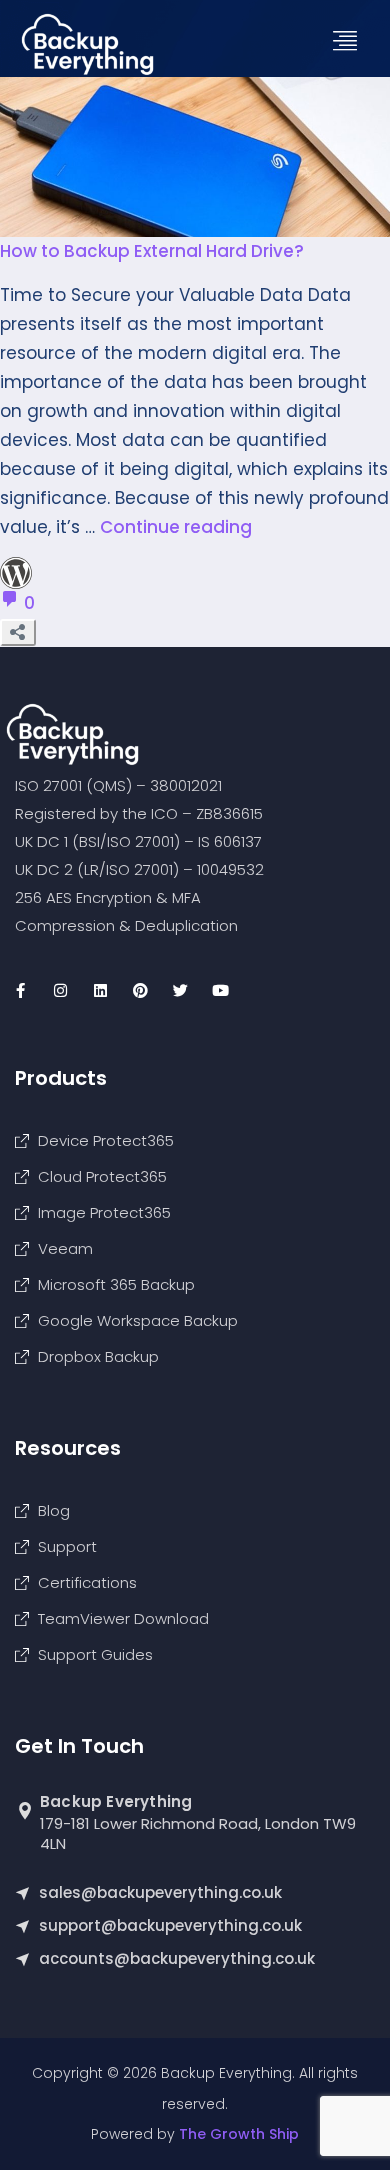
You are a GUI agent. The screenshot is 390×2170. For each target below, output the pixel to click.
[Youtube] (220, 990)
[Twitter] (180, 990)
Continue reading (176, 527)
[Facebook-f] (20, 990)
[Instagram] (60, 990)
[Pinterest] (140, 990)
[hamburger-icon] (352, 41)
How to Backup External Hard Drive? (152, 251)
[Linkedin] (100, 990)
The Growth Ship (239, 2134)
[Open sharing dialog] (18, 632)
